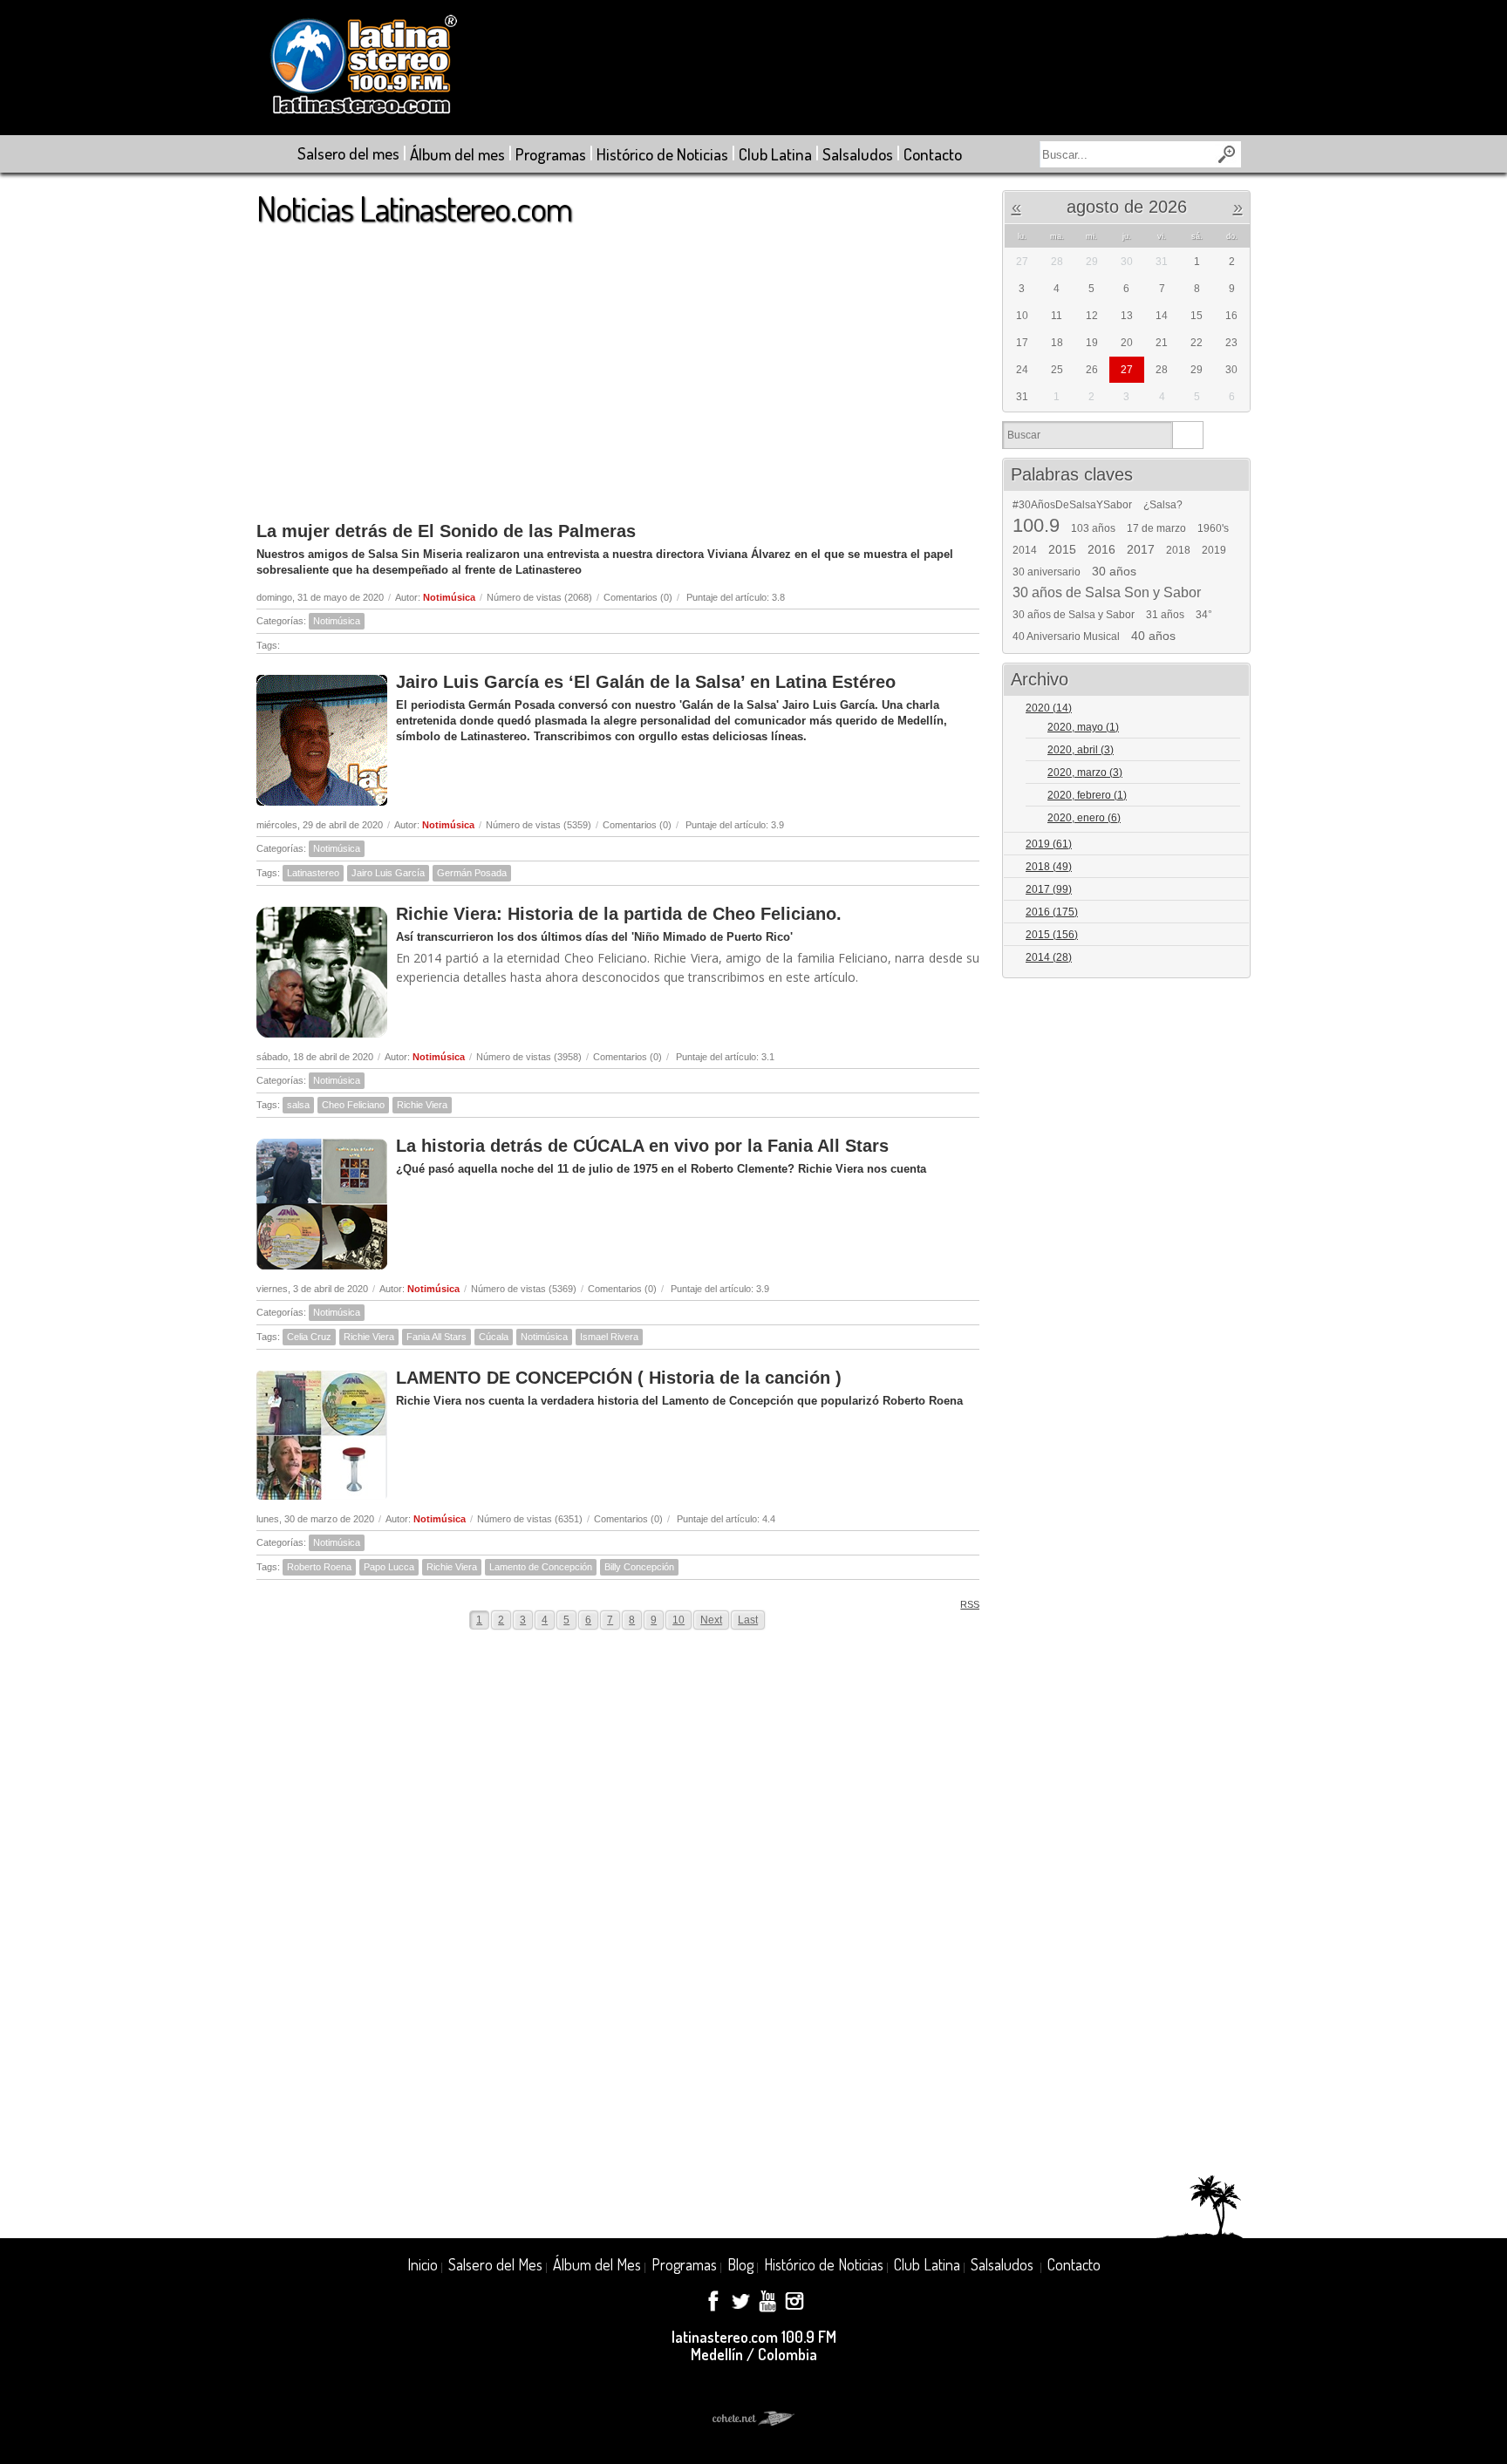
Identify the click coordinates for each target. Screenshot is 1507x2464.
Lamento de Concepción (541, 1567)
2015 (1062, 549)
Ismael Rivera (609, 1337)
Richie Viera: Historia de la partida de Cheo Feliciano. (619, 914)
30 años (1114, 571)
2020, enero (1084, 818)
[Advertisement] (618, 365)
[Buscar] (1187, 435)
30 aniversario (1047, 572)
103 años (1093, 528)
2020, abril (1081, 750)
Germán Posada (472, 873)
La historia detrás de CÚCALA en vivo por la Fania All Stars (642, 1146)
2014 (1025, 550)
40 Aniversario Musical (1066, 636)
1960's (1213, 528)
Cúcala (494, 1337)
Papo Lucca (389, 1567)
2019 (1214, 550)
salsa (298, 1105)
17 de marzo (1156, 528)
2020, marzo (1085, 773)
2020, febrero (1087, 795)
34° (1204, 615)
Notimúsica (449, 597)
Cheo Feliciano (353, 1105)
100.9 (1036, 526)
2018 (1178, 550)
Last (748, 1620)
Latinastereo (313, 873)
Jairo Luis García (388, 873)
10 (678, 1620)
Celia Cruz (309, 1337)
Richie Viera (422, 1105)
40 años (1153, 636)
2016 (1101, 549)
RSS (970, 1604)
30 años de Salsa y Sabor (1074, 615)
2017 (1141, 549)
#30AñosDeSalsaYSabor (1072, 505)
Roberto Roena (319, 1567)
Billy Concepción (639, 1567)
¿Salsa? (1163, 505)
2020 (1049, 708)
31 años (1165, 615)
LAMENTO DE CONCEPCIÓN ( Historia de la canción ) (619, 1378)
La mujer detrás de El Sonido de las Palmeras (446, 531)
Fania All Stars (436, 1337)
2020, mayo (1083, 727)
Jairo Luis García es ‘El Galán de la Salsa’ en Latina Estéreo (646, 682)
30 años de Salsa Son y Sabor (1107, 593)
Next (711, 1620)
